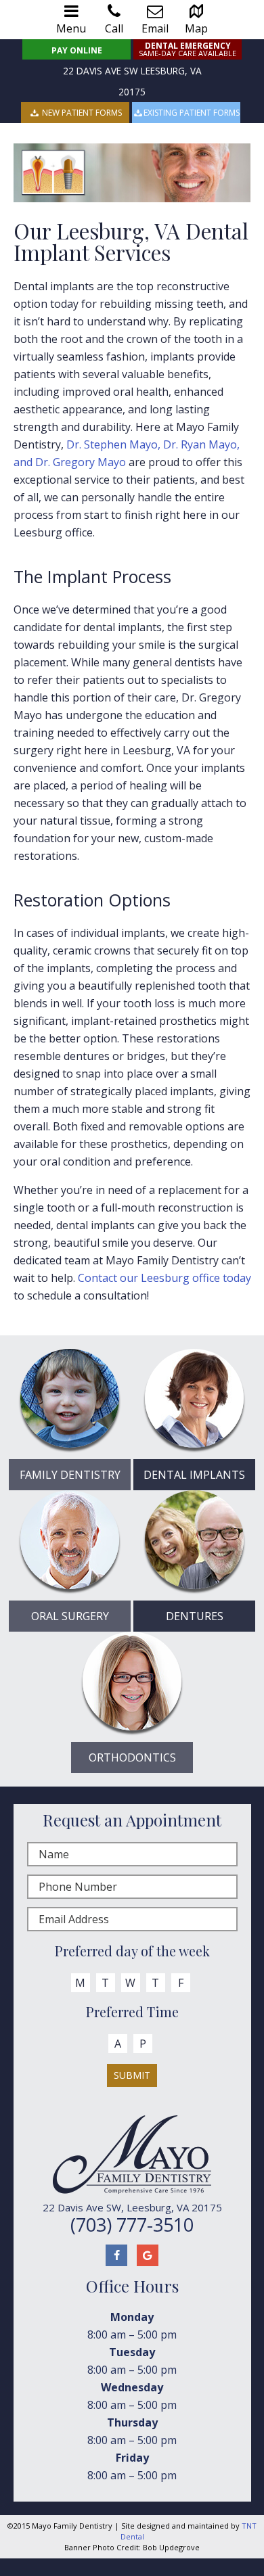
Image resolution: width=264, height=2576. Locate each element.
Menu (71, 28)
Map (196, 28)
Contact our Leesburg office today (164, 1278)
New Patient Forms (81, 113)
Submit (132, 2075)
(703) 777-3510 (132, 2225)
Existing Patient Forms (192, 113)
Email (155, 28)
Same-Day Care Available (188, 49)
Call (114, 28)
